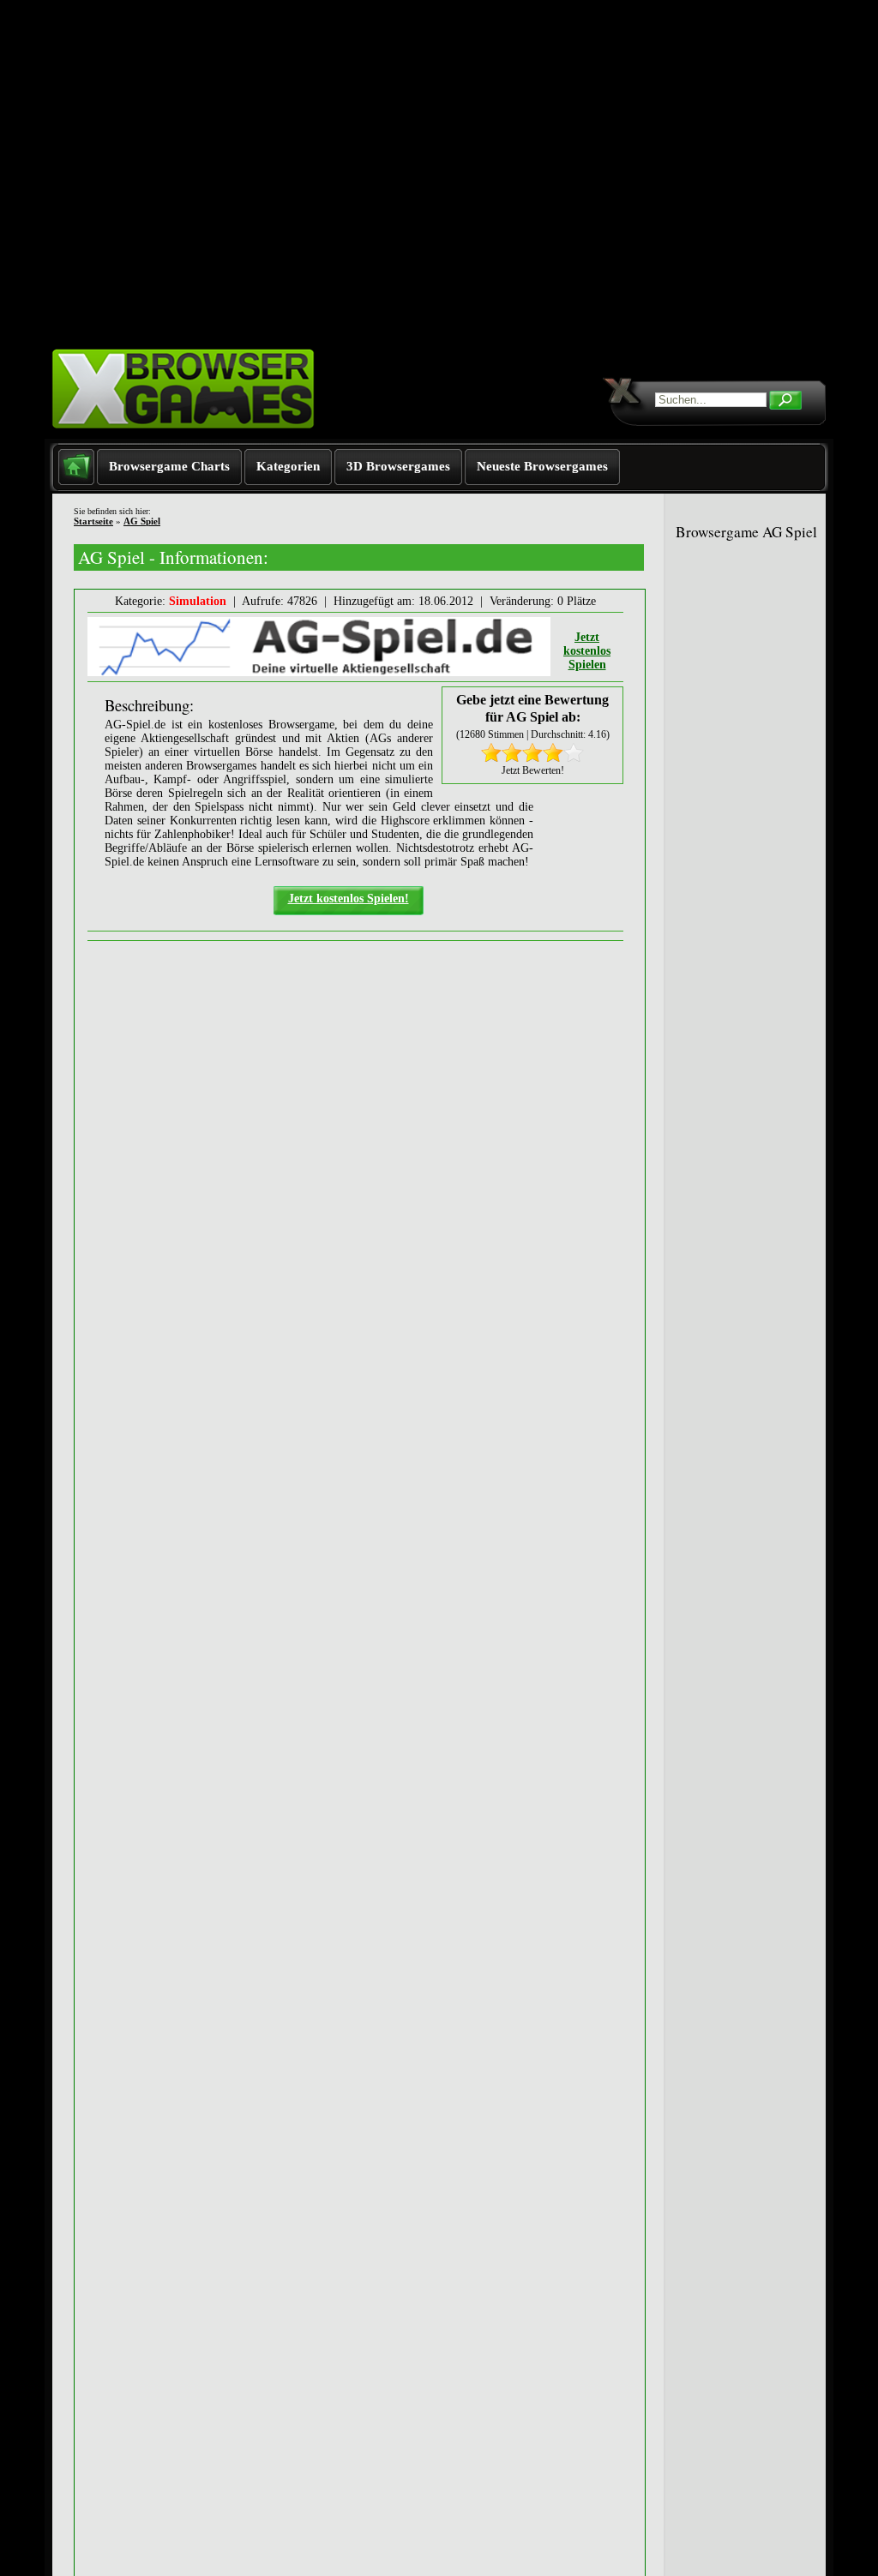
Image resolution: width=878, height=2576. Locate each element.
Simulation (198, 601)
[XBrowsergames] (214, 435)
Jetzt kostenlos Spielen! (349, 899)
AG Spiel (142, 521)
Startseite (93, 521)
